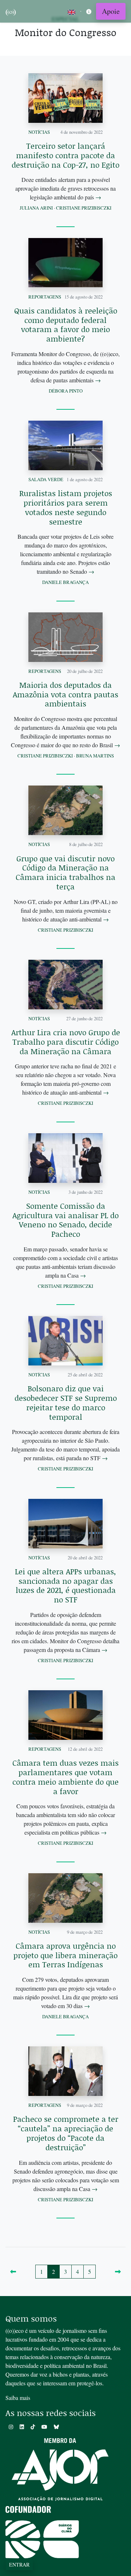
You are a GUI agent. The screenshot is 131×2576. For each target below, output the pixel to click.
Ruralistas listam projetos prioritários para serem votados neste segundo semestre (66, 507)
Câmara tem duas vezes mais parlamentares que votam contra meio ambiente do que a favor (65, 1777)
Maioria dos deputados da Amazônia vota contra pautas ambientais (65, 694)
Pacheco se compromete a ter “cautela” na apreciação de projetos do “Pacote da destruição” (66, 2133)
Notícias (39, 132)
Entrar (19, 2565)
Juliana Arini (36, 208)
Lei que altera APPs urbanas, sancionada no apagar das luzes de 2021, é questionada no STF (65, 1585)
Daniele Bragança (65, 582)
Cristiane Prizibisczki (84, 208)
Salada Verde (46, 479)
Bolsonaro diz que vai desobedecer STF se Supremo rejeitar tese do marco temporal (66, 1402)
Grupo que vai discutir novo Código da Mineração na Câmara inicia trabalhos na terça (65, 872)
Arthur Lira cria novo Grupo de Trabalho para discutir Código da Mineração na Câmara (66, 1042)
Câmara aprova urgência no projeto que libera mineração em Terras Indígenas (65, 1955)
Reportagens (45, 297)
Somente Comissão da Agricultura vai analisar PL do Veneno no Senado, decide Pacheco (65, 1220)
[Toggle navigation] (89, 11)
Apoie (111, 11)
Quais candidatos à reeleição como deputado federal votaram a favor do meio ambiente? (66, 325)
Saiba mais (18, 2398)
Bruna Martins (95, 756)
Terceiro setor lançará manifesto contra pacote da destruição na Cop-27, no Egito (65, 155)
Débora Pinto (66, 391)
